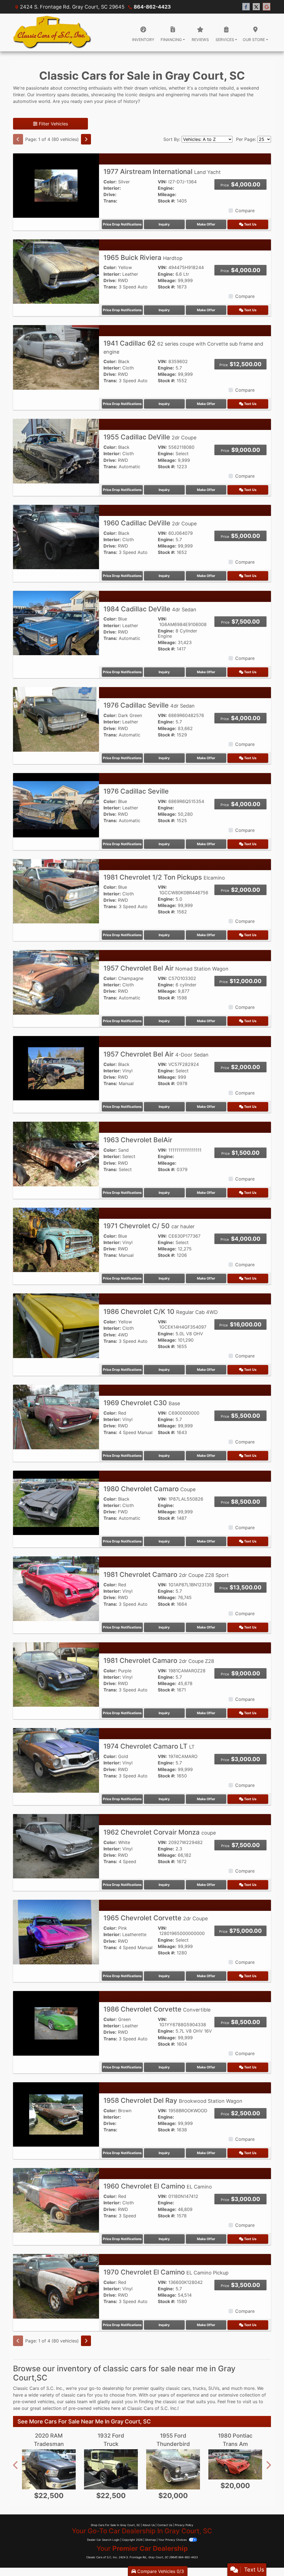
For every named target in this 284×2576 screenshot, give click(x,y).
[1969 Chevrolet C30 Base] (56, 1417)
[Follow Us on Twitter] (256, 7)
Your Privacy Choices (173, 2540)
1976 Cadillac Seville (149, 705)
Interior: (112, 188)
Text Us (250, 224)
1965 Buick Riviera (143, 258)
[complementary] (267, 2559)
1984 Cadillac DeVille (150, 609)
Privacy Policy (184, 2525)
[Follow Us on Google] (267, 7)
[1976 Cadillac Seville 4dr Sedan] (56, 719)
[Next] (86, 139)
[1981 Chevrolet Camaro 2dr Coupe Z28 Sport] (56, 1588)
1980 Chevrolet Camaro (149, 1489)
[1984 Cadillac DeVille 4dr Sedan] (56, 622)
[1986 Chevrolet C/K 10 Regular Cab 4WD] (56, 1325)
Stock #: (167, 201)
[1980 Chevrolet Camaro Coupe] (56, 1502)
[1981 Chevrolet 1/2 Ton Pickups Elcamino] (56, 891)
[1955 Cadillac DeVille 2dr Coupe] (56, 451)
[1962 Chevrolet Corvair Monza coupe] (56, 1846)
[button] (16, 2465)
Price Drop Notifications (122, 224)
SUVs (214, 2388)
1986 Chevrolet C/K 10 (161, 1312)
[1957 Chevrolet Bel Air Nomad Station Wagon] (56, 982)
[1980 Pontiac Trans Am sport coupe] (235, 2464)
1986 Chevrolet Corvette (157, 2009)
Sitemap (150, 2540)
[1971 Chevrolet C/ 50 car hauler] (56, 1240)
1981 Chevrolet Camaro (166, 1575)
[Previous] (18, 139)
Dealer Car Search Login (103, 2540)
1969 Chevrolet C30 (142, 1403)
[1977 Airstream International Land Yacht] (56, 185)
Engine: (166, 188)
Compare (245, 211)
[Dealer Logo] (52, 32)
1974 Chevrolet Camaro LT (149, 1746)
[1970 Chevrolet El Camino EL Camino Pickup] (56, 2286)
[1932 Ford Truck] (111, 2469)
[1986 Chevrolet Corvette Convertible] (56, 2023)
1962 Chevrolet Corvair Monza (160, 1832)
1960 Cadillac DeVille (150, 523)
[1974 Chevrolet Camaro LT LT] (56, 1760)
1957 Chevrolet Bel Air (166, 968)
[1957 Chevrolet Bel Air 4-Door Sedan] (56, 1068)
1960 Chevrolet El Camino (158, 2186)
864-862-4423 (152, 7)
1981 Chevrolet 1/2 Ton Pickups (164, 877)
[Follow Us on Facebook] (246, 7)
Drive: (110, 195)
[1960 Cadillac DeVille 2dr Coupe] (56, 537)
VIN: (162, 182)
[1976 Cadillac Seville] (56, 805)
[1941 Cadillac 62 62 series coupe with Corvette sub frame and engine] (56, 357)
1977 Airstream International (162, 172)
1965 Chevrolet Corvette (156, 1918)
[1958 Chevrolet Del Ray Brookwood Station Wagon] (56, 2114)
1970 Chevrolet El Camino (166, 2272)
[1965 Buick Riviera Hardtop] (56, 271)
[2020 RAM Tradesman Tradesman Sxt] (49, 2469)
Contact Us (165, 2525)
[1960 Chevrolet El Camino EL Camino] (56, 2200)
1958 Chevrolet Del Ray (173, 2100)
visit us (250, 2402)
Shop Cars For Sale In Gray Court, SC (115, 2525)
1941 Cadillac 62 (183, 347)
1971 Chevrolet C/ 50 (149, 1226)
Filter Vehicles (53, 124)
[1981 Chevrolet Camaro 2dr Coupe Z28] (56, 1674)
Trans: (110, 201)
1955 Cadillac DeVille (150, 437)
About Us (149, 2525)
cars (186, 2388)
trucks (199, 2388)
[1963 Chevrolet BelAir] (56, 1154)
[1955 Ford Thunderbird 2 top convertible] (173, 2469)
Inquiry (164, 224)
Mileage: (167, 195)
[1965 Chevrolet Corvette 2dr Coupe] (56, 1932)
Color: (110, 182)
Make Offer (206, 224)
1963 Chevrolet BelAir (138, 1140)
